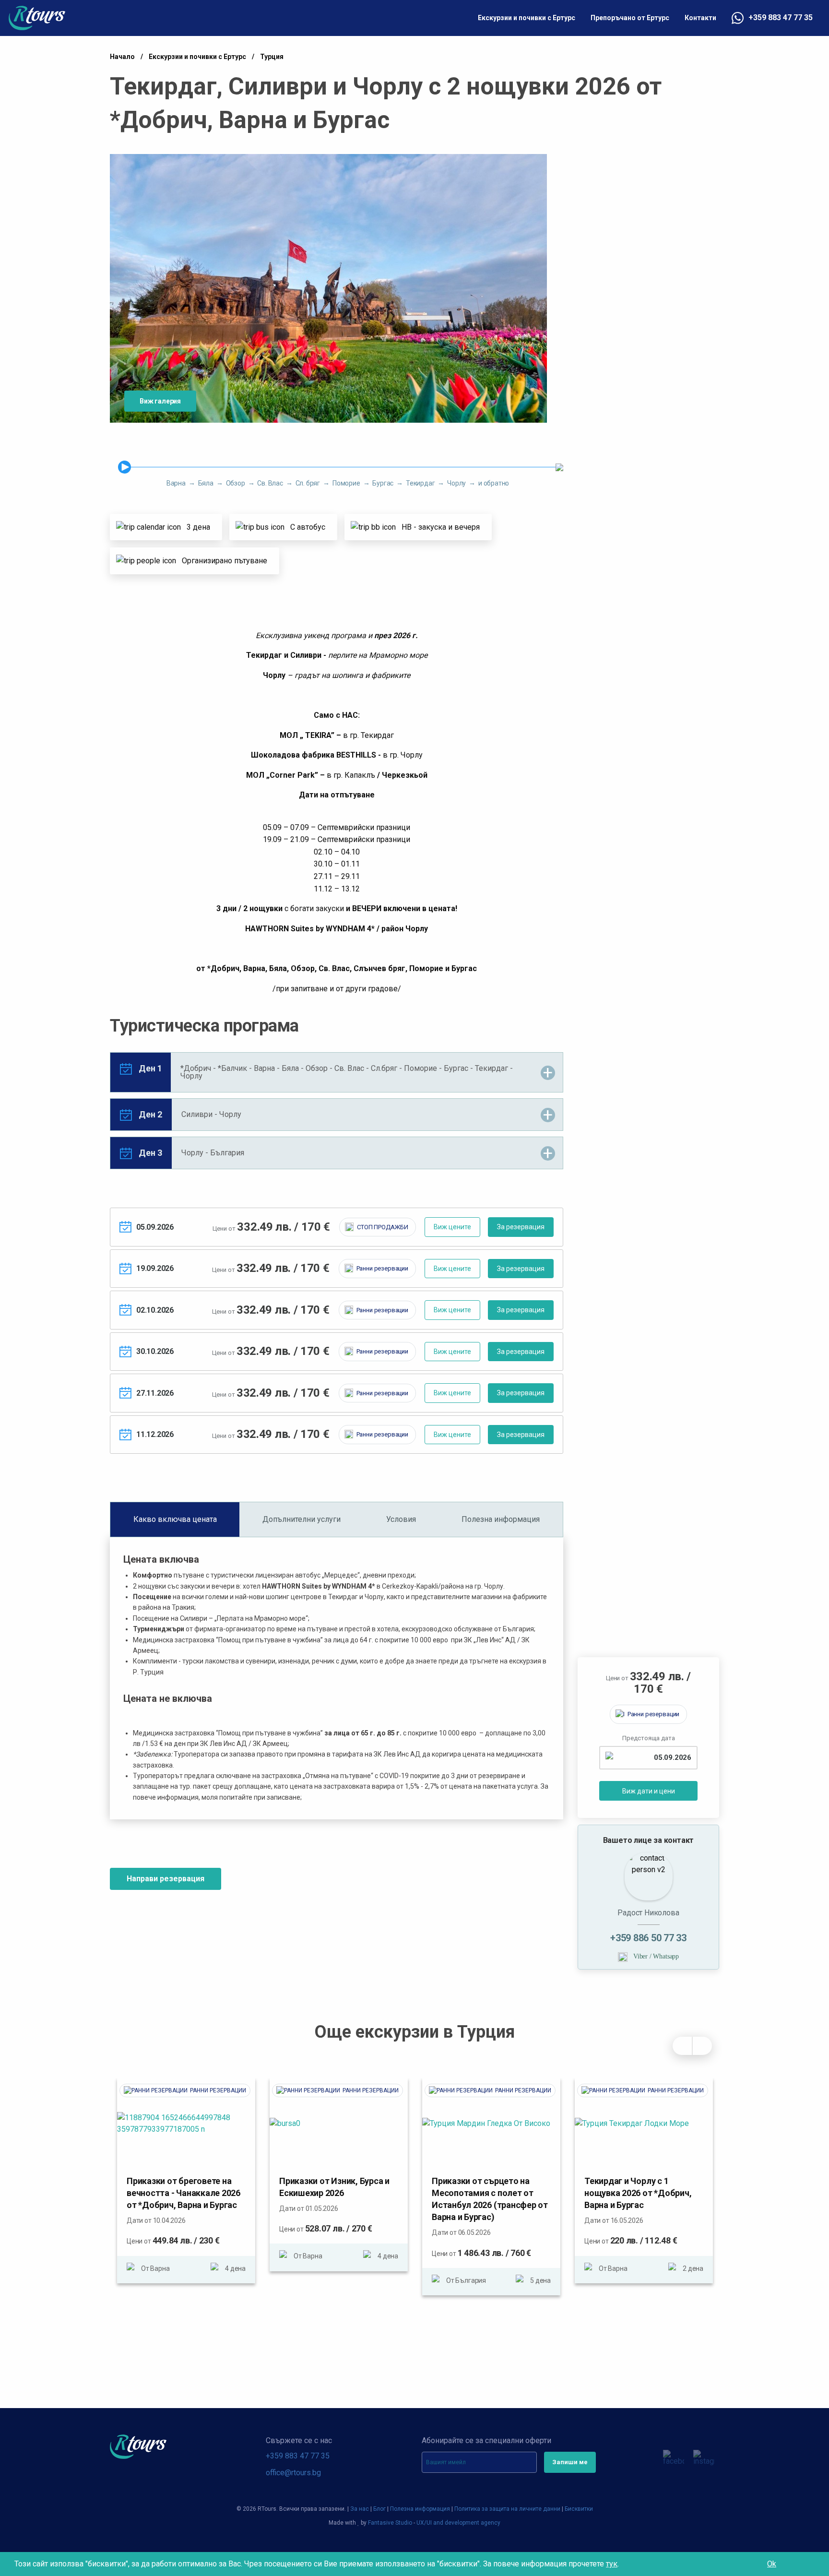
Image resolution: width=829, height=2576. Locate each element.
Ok (772, 2564)
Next (702, 2046)
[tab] (337, 1072)
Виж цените (452, 1227)
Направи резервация (166, 1879)
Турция (272, 57)
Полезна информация (420, 2509)
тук (612, 2564)
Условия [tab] (401, 1519)
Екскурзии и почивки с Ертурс (527, 18)
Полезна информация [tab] (501, 1519)
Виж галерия (160, 401)
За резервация (521, 1227)
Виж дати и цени (649, 1791)
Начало (122, 57)
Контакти (700, 18)
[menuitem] (527, 18)
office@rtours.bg (293, 2473)
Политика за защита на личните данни (507, 2509)
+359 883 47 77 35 (781, 18)
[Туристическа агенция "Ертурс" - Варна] (37, 18)
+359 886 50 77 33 (648, 1938)
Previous (682, 2046)
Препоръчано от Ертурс (630, 18)
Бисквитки (579, 2509)
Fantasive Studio (390, 2523)
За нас (360, 2509)
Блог (379, 2509)
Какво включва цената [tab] (175, 1519)
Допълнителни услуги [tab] (302, 1519)
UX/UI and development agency (458, 2523)
